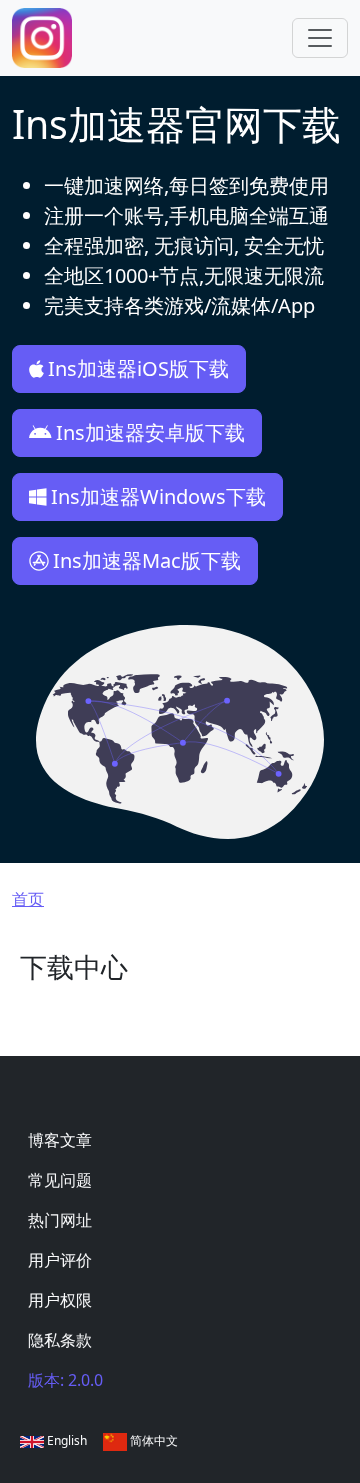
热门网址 (60, 1220)
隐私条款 (60, 1340)
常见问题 (60, 1180)
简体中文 (152, 1440)
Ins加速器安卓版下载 (150, 432)
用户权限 (60, 1300)
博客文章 (60, 1140)
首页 (28, 899)
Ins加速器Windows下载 (158, 496)
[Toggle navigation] (320, 38)
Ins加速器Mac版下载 (147, 560)
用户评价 (60, 1260)
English (65, 1440)
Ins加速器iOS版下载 (138, 368)
